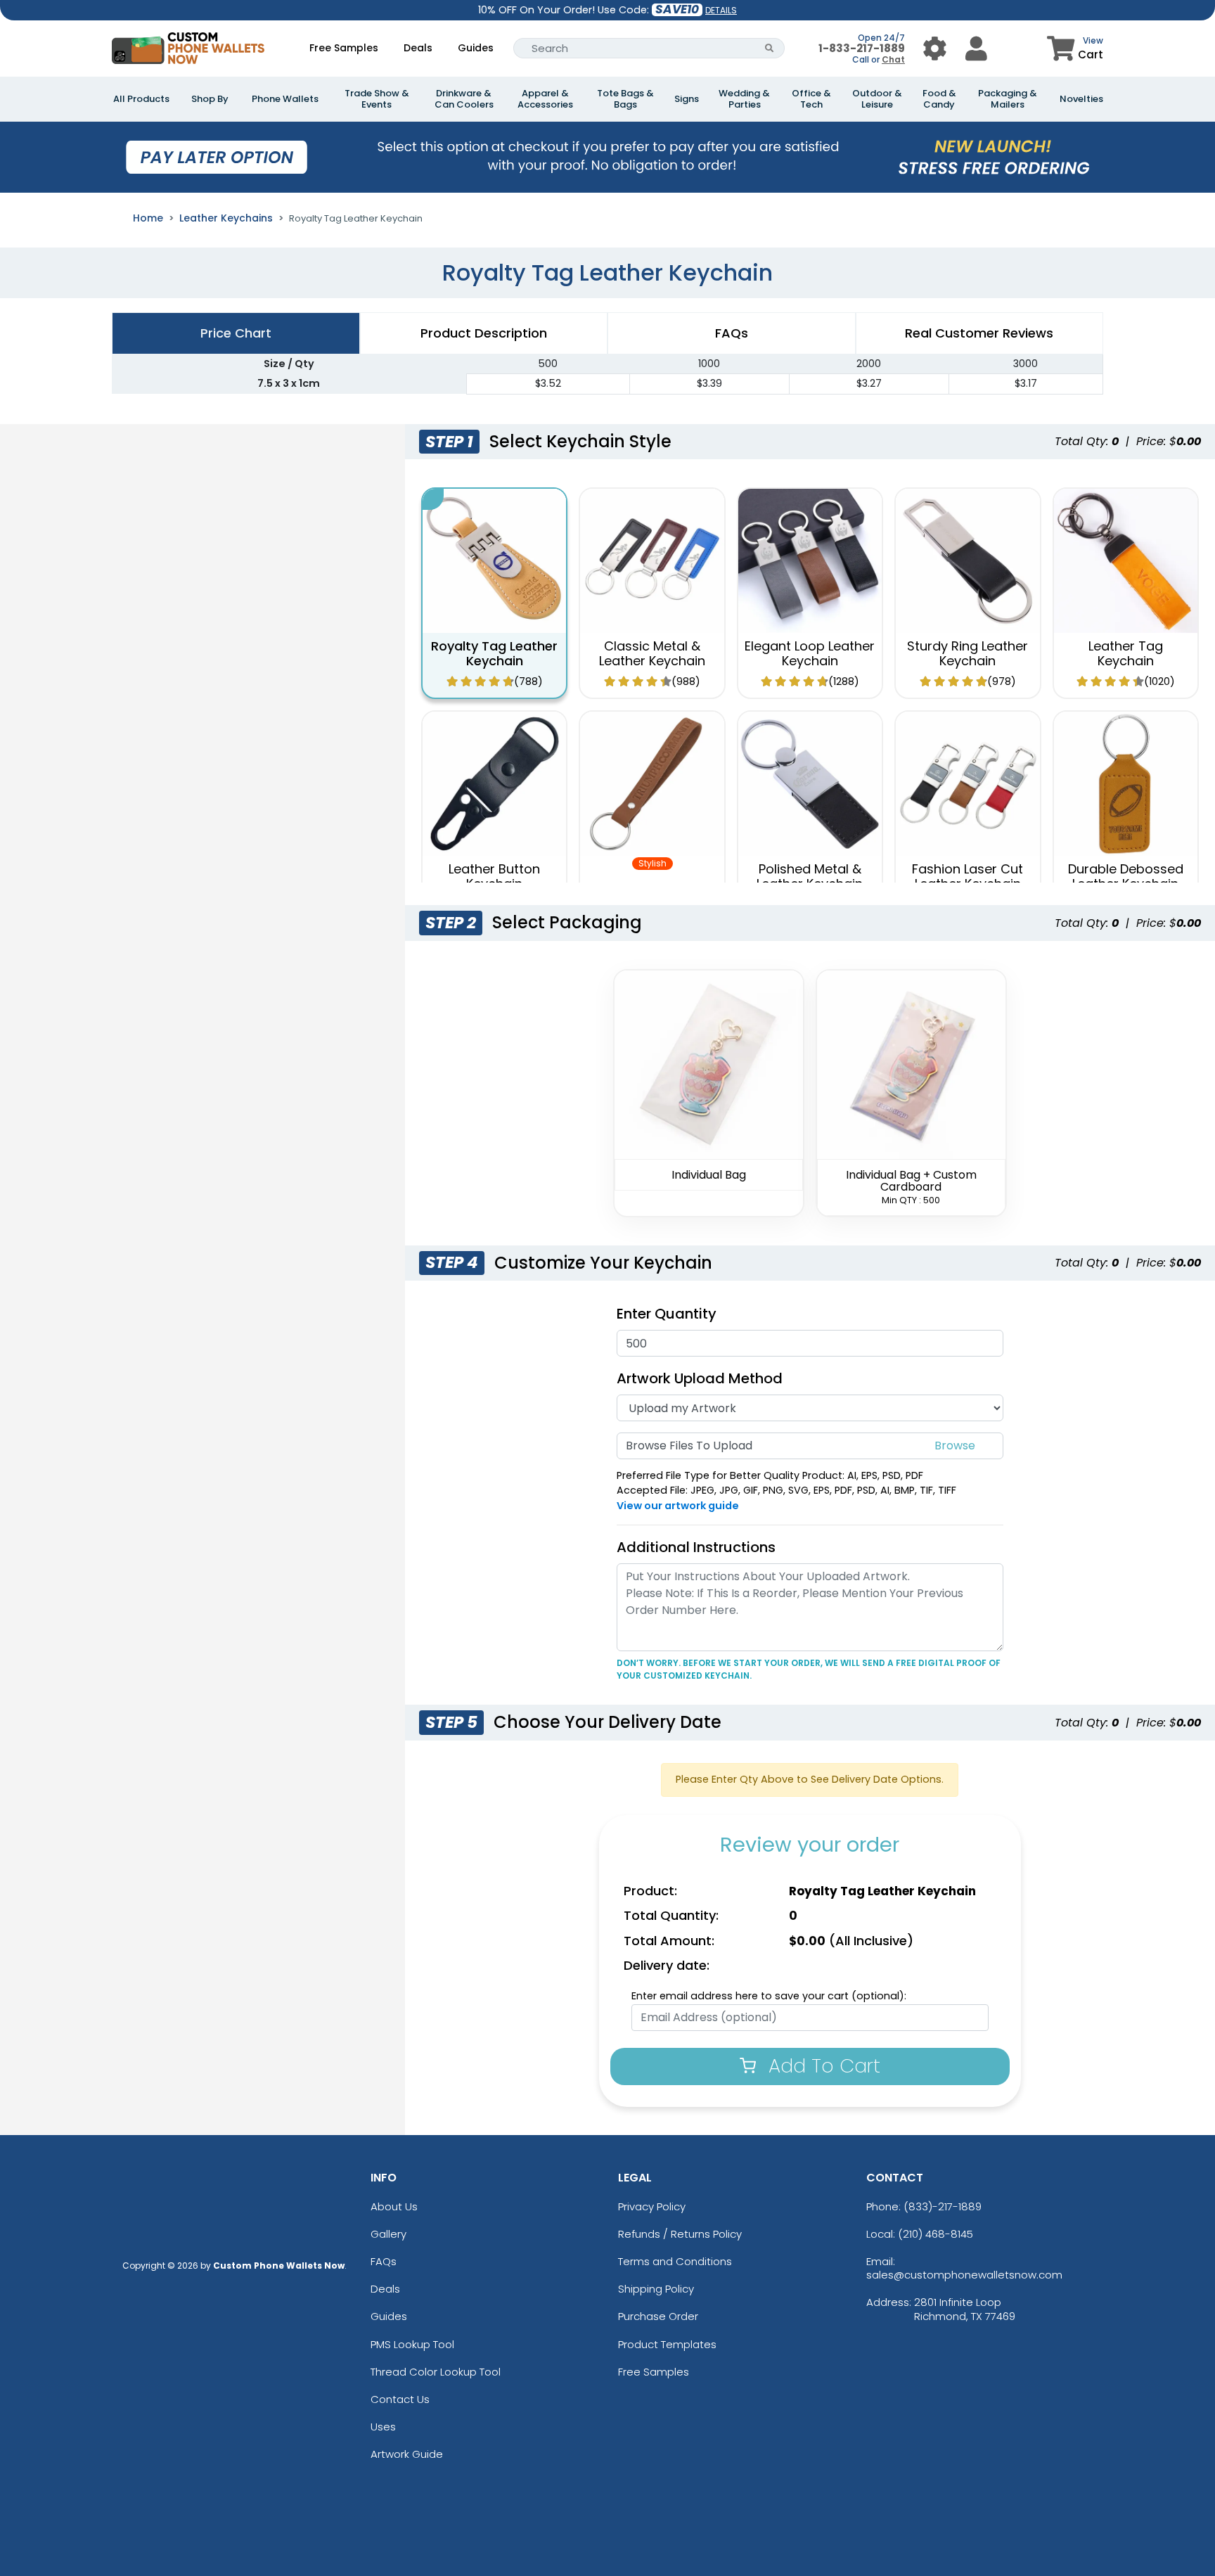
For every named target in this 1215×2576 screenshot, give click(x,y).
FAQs (384, 2261)
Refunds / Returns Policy (680, 2234)
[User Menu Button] (935, 48)
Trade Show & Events (377, 99)
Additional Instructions (696, 1547)
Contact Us (400, 2399)
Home (148, 218)
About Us (394, 2206)
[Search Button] (770, 48)
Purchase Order (658, 2316)
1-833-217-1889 (862, 48)
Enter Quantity (667, 1314)
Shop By (210, 99)
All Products (141, 99)
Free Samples (344, 48)
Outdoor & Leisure (877, 99)
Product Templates (667, 2344)
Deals (418, 48)
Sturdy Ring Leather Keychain (967, 654)
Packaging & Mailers (1008, 99)
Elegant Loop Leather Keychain (810, 654)
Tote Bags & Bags (625, 99)
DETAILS (721, 10)
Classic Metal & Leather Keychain (652, 654)
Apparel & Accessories (545, 99)
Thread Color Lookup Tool (436, 2372)
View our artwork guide (678, 1506)
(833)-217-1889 (943, 2206)
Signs (687, 99)
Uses (383, 2427)
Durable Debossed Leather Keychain (1126, 877)
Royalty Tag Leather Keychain (494, 654)
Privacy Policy (652, 2206)
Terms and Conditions (675, 2261)
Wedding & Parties (744, 99)
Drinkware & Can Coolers (464, 99)
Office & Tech (811, 99)
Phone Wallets (285, 99)
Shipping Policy (656, 2289)
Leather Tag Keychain (1126, 654)
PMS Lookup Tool (412, 2344)
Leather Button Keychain (494, 877)
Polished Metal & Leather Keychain (810, 877)
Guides (476, 48)
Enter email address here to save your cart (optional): (769, 1996)
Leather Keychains (226, 218)
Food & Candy (939, 99)
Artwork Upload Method (700, 1378)
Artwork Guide (407, 2454)
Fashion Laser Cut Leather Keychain (967, 877)
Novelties (1081, 99)
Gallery (388, 2234)
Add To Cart (822, 2066)
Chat (893, 59)
